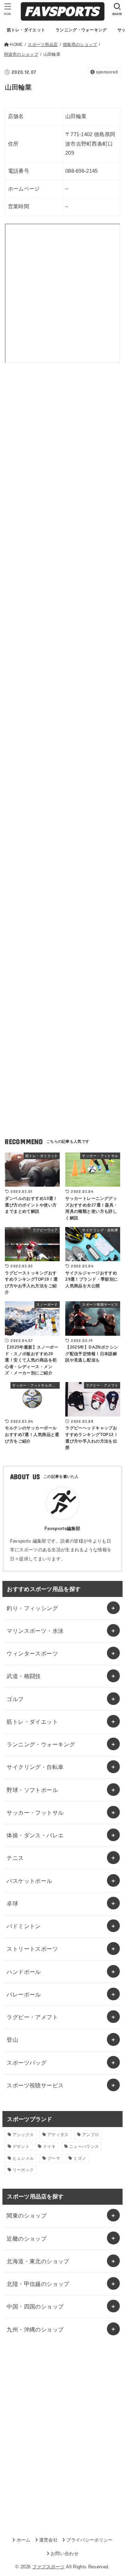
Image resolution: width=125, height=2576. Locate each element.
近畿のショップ (27, 2239)
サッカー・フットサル (35, 1813)
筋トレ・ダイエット (32, 1722)
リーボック (23, 2170)
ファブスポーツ (48, 2567)
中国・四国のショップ (35, 2306)
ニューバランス (84, 2147)
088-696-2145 (82, 171)
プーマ (54, 2158)
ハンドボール (24, 1972)
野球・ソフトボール (32, 1790)
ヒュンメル (23, 2158)
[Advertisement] (62, 452)
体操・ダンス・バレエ (35, 1835)
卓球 (12, 1903)
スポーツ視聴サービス (35, 2085)
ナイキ (49, 2147)
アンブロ (90, 2135)
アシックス (23, 2135)
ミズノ (80, 2158)
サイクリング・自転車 (35, 1767)
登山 (12, 2040)
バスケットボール (29, 1881)
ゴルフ (15, 1699)
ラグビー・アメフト (32, 2017)
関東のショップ (27, 2216)
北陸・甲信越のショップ (38, 2284)
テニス (15, 1858)
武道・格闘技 (24, 1676)
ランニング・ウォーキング (41, 1744)
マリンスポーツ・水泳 (35, 1631)
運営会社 (48, 2540)
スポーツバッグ (27, 2063)
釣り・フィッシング (32, 1608)
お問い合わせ (65, 2554)
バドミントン (24, 1926)
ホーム (23, 2540)
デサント (21, 2147)
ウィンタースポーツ (32, 1653)
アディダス (58, 2135)
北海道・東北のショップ (38, 2261)
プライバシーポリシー (89, 2540)
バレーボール (24, 1994)
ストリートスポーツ (32, 1949)
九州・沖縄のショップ (35, 2329)
